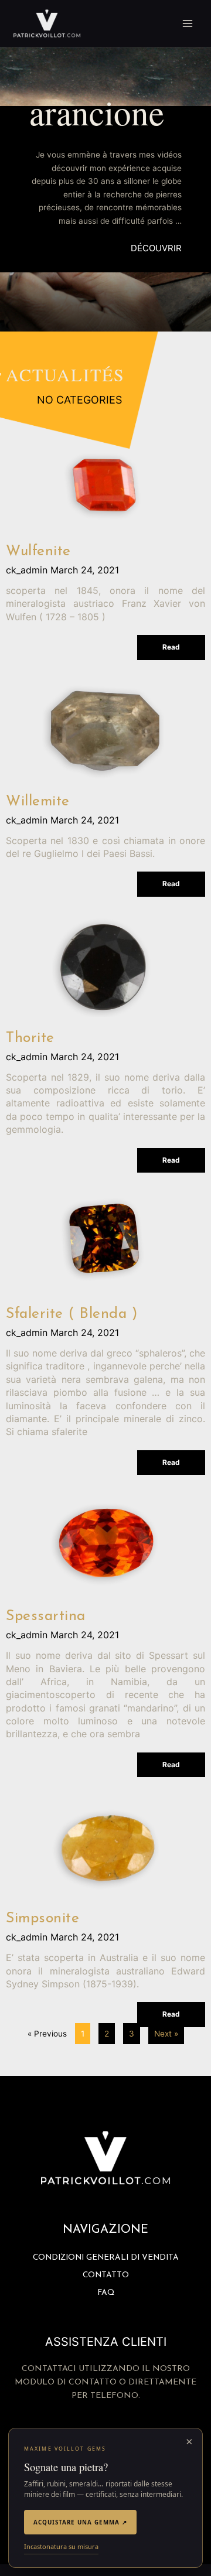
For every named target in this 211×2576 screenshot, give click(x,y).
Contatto (106, 2275)
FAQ (106, 2293)
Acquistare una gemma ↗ (80, 2522)
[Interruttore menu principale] (188, 24)
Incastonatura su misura (61, 2546)
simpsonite (42, 1919)
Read (171, 647)
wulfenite (38, 551)
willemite (38, 802)
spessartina (46, 1616)
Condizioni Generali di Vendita (106, 2258)
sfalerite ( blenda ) (72, 1314)
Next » (166, 2034)
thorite (30, 1038)
